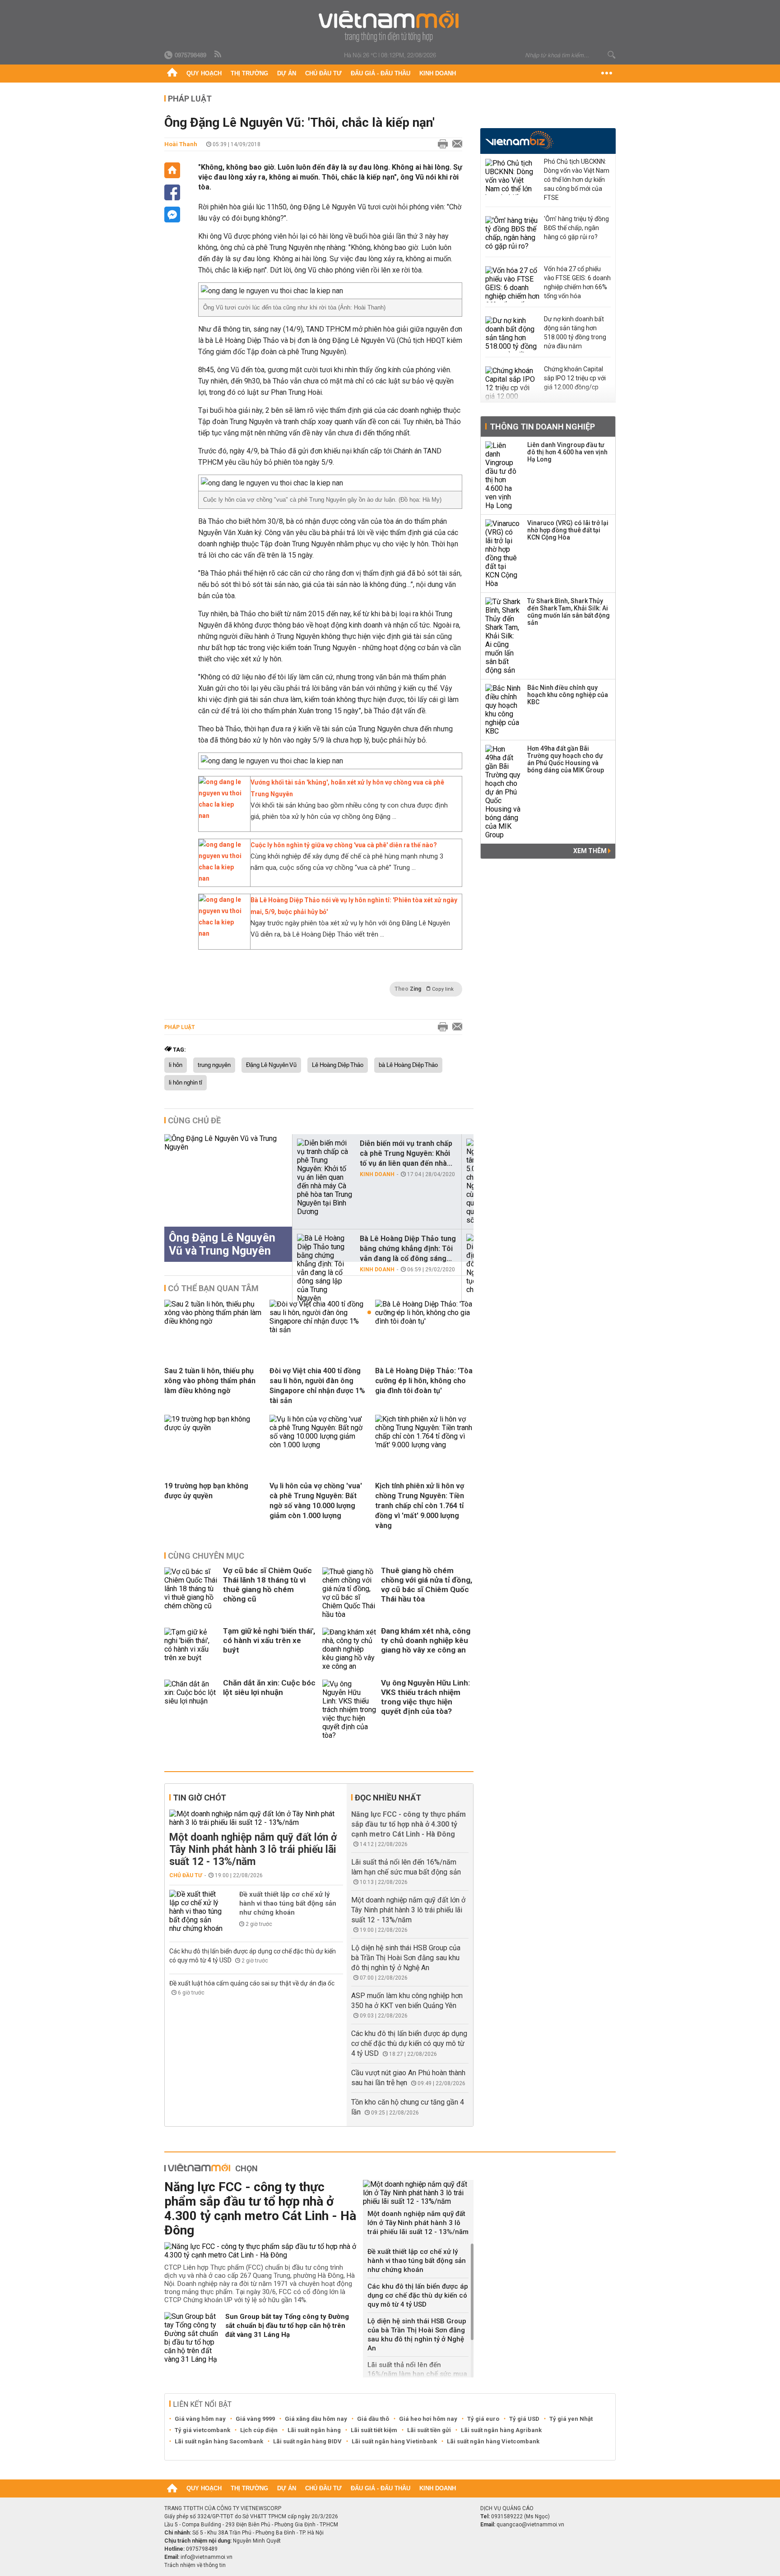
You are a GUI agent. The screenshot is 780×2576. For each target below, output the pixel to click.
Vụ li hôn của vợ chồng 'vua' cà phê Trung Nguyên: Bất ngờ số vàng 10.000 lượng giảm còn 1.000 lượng (316, 1501)
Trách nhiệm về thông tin (195, 2565)
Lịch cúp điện (259, 2430)
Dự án (287, 73)
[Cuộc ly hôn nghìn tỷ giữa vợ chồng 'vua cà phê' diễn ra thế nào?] (222, 878)
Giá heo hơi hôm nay (428, 2419)
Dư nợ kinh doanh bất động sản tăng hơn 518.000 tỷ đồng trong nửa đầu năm (575, 332)
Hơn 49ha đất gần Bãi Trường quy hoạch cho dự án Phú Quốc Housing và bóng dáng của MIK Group (566, 759)
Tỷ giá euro (483, 2419)
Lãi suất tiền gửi (429, 2430)
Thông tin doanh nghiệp (542, 427)
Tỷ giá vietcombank (202, 2430)
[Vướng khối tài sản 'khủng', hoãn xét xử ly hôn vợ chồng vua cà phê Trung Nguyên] (222, 816)
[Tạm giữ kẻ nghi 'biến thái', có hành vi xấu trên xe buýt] (191, 1649)
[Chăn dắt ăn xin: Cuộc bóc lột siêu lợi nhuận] (191, 1710)
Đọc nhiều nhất (388, 1798)
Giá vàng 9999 (255, 2419)
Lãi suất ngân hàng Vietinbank (394, 2441)
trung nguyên (214, 1065)
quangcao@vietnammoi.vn (530, 2525)
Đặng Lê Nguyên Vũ (271, 1065)
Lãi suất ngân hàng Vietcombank (493, 2441)
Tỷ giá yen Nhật (571, 2419)
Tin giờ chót (200, 1798)
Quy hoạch (204, 73)
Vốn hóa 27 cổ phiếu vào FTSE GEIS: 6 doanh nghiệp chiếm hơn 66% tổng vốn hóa (577, 282)
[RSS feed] (218, 55)
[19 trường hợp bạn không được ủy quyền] (214, 1428)
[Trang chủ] (172, 74)
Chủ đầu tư (323, 73)
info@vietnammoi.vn (207, 2557)
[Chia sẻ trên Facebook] (172, 192)
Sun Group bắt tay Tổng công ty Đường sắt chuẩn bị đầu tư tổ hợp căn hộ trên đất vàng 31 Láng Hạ (287, 2326)
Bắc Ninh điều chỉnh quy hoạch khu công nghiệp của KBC (568, 695)
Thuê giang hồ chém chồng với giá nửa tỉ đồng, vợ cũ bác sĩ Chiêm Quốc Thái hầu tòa (427, 1585)
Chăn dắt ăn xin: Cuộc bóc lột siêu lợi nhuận (269, 1687)
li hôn (176, 1065)
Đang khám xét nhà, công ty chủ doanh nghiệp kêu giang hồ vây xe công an (426, 1640)
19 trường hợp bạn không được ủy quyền (206, 1491)
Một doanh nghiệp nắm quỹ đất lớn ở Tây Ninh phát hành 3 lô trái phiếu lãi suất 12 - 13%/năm (253, 1849)
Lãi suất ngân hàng (314, 2430)
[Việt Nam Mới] (390, 26)
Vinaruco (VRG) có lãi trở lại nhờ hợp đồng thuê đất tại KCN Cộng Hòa (568, 530)
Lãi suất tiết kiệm (374, 2430)
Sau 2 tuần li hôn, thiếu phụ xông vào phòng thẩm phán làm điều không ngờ (210, 1381)
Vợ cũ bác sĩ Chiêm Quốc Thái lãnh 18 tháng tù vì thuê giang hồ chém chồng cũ (267, 1585)
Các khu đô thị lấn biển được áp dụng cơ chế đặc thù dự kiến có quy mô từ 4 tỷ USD (409, 2043)
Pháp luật (190, 99)
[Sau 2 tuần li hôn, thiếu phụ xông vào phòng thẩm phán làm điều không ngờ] (214, 1321)
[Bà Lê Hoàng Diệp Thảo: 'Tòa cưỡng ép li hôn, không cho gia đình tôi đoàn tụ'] (424, 1321)
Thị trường (249, 73)
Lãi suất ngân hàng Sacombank (219, 2441)
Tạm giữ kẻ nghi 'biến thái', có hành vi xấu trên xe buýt (269, 1640)
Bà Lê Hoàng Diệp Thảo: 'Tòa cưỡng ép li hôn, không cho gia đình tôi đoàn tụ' (424, 1381)
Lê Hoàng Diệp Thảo (338, 1065)
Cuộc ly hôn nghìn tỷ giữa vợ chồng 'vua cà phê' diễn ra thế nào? (344, 845)
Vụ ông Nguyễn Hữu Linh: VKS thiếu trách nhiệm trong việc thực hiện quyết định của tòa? (425, 1697)
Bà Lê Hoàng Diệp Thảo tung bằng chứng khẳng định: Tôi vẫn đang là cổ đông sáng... (408, 1249)
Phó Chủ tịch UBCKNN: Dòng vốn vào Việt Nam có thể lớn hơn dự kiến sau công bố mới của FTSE (577, 180)
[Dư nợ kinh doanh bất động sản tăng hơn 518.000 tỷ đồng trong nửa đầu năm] (512, 334)
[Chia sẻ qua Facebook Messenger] (172, 215)
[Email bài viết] (455, 144)
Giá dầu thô (373, 2419)
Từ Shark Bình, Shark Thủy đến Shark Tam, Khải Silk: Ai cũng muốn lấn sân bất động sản (569, 612)
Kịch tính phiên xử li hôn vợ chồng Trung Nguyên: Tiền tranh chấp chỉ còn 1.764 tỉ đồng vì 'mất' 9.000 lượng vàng (420, 1506)
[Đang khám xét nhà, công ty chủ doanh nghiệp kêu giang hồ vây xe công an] (349, 1649)
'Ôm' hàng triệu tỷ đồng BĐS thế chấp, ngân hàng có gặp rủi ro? (576, 228)
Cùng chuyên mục (206, 1556)
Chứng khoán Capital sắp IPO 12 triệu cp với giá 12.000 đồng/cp (575, 378)
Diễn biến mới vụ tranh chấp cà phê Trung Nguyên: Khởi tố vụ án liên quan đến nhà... (406, 1153)
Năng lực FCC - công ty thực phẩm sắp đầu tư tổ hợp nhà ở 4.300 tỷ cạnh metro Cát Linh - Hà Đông (409, 1824)
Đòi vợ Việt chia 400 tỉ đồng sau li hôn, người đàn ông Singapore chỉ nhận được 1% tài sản (317, 1386)
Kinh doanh (438, 73)
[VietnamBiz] (519, 140)
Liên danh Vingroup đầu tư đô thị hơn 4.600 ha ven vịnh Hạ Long (567, 452)
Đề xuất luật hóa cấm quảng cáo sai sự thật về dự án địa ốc (252, 1983)
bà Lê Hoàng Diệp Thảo (408, 1065)
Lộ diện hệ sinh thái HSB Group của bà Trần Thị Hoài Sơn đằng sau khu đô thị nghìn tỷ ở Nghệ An (406, 1958)
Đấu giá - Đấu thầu (381, 73)
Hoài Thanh (181, 144)
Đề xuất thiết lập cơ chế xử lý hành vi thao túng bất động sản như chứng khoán (288, 1903)
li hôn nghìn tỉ (186, 1083)
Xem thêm (591, 851)
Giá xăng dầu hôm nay (316, 2419)
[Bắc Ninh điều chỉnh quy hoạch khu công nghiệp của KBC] (503, 710)
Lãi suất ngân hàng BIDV (307, 2441)
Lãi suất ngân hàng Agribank (501, 2430)
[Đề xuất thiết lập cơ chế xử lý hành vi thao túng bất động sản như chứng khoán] (196, 1911)
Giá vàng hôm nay (200, 2419)
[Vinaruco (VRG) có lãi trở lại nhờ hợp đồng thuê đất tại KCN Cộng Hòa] (503, 554)
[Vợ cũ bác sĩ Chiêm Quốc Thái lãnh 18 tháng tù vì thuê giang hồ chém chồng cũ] (191, 1593)
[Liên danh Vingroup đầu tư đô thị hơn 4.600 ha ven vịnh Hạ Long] (503, 475)
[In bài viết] (441, 144)
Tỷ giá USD (524, 2419)
